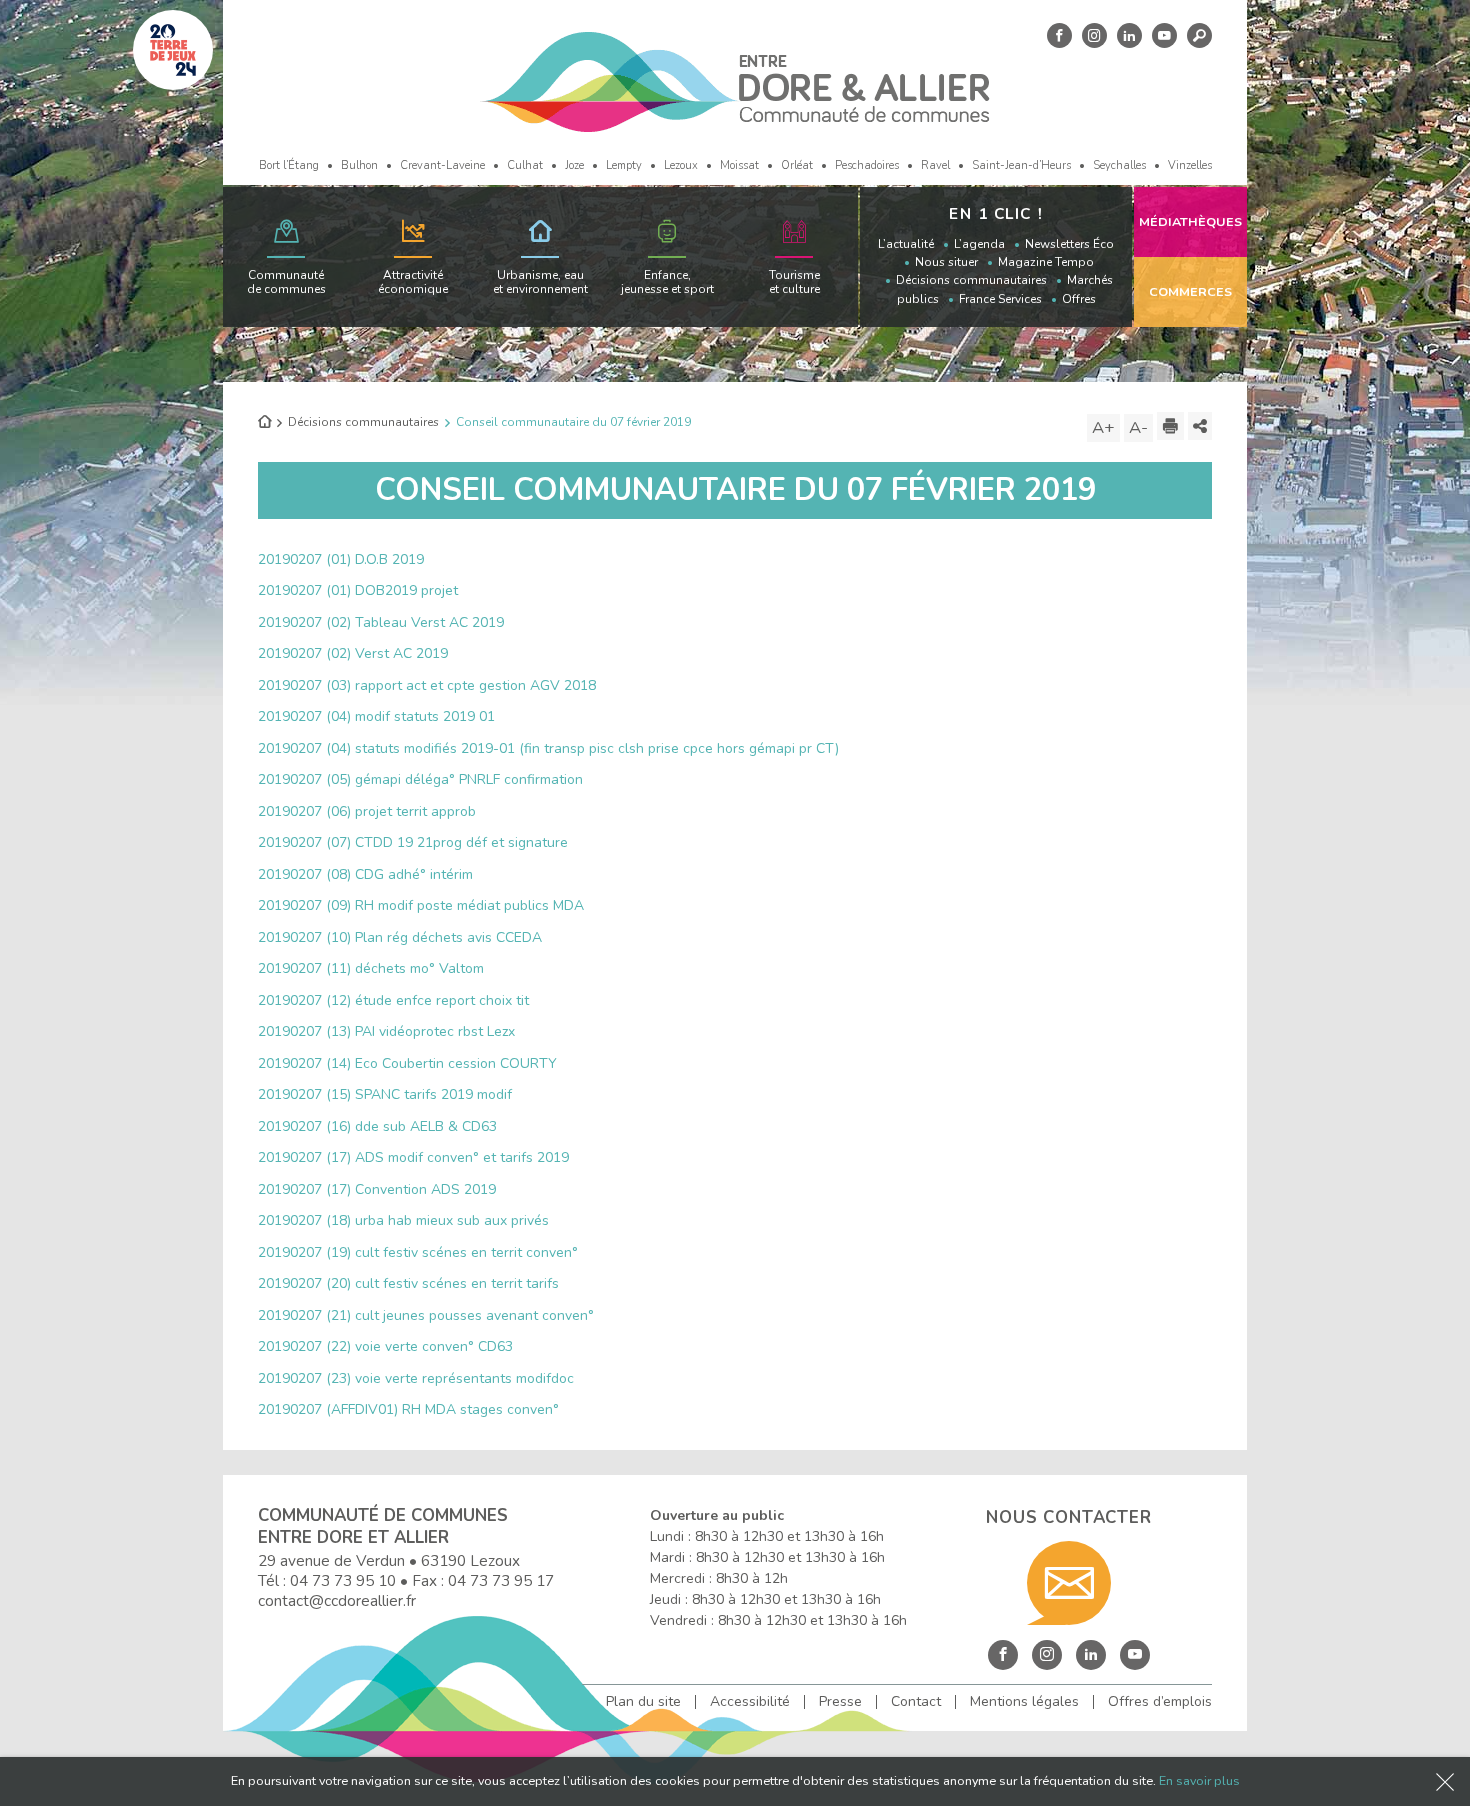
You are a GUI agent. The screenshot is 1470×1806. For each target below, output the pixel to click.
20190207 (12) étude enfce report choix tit (393, 1000)
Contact (916, 1702)
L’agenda (979, 244)
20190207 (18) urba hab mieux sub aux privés (403, 1220)
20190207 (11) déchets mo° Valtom (371, 968)
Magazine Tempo (1046, 262)
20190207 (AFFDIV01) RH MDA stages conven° (408, 1409)
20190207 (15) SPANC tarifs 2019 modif (385, 1094)
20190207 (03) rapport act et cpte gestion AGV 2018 (427, 685)
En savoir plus (1199, 1780)
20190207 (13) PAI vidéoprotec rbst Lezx (386, 1031)
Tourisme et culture (794, 282)
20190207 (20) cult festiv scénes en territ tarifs (408, 1283)
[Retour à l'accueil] (264, 423)
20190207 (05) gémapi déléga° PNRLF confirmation (420, 779)
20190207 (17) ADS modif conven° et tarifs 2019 (413, 1157)
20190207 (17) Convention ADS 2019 (377, 1189)
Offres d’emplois (1160, 1702)
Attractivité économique (413, 282)
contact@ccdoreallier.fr (337, 1600)
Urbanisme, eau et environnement (540, 282)
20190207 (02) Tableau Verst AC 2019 (381, 622)
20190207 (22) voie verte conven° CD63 (385, 1346)
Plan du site (643, 1702)
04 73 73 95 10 (343, 1580)
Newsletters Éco (1069, 244)
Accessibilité (750, 1702)
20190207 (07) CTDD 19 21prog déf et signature (413, 842)
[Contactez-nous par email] (1069, 1583)
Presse (840, 1702)
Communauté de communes (286, 282)
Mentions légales (1024, 1702)
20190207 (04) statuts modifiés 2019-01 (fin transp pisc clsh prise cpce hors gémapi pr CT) (548, 748)
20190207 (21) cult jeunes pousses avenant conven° (426, 1315)
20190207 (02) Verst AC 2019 (353, 653)
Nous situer (946, 262)
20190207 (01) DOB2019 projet (358, 590)
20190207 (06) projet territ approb (367, 811)
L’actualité (906, 244)
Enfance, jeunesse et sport (667, 282)
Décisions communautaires (971, 280)
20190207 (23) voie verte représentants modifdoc (416, 1378)
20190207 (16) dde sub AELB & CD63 (377, 1126)
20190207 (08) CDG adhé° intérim (365, 874)
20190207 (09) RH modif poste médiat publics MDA (421, 905)
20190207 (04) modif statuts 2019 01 (376, 716)
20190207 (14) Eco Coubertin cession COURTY (407, 1063)
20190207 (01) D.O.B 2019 (341, 559)
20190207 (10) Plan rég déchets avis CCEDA (400, 937)
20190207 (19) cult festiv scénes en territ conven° (418, 1252)
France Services (1000, 299)
